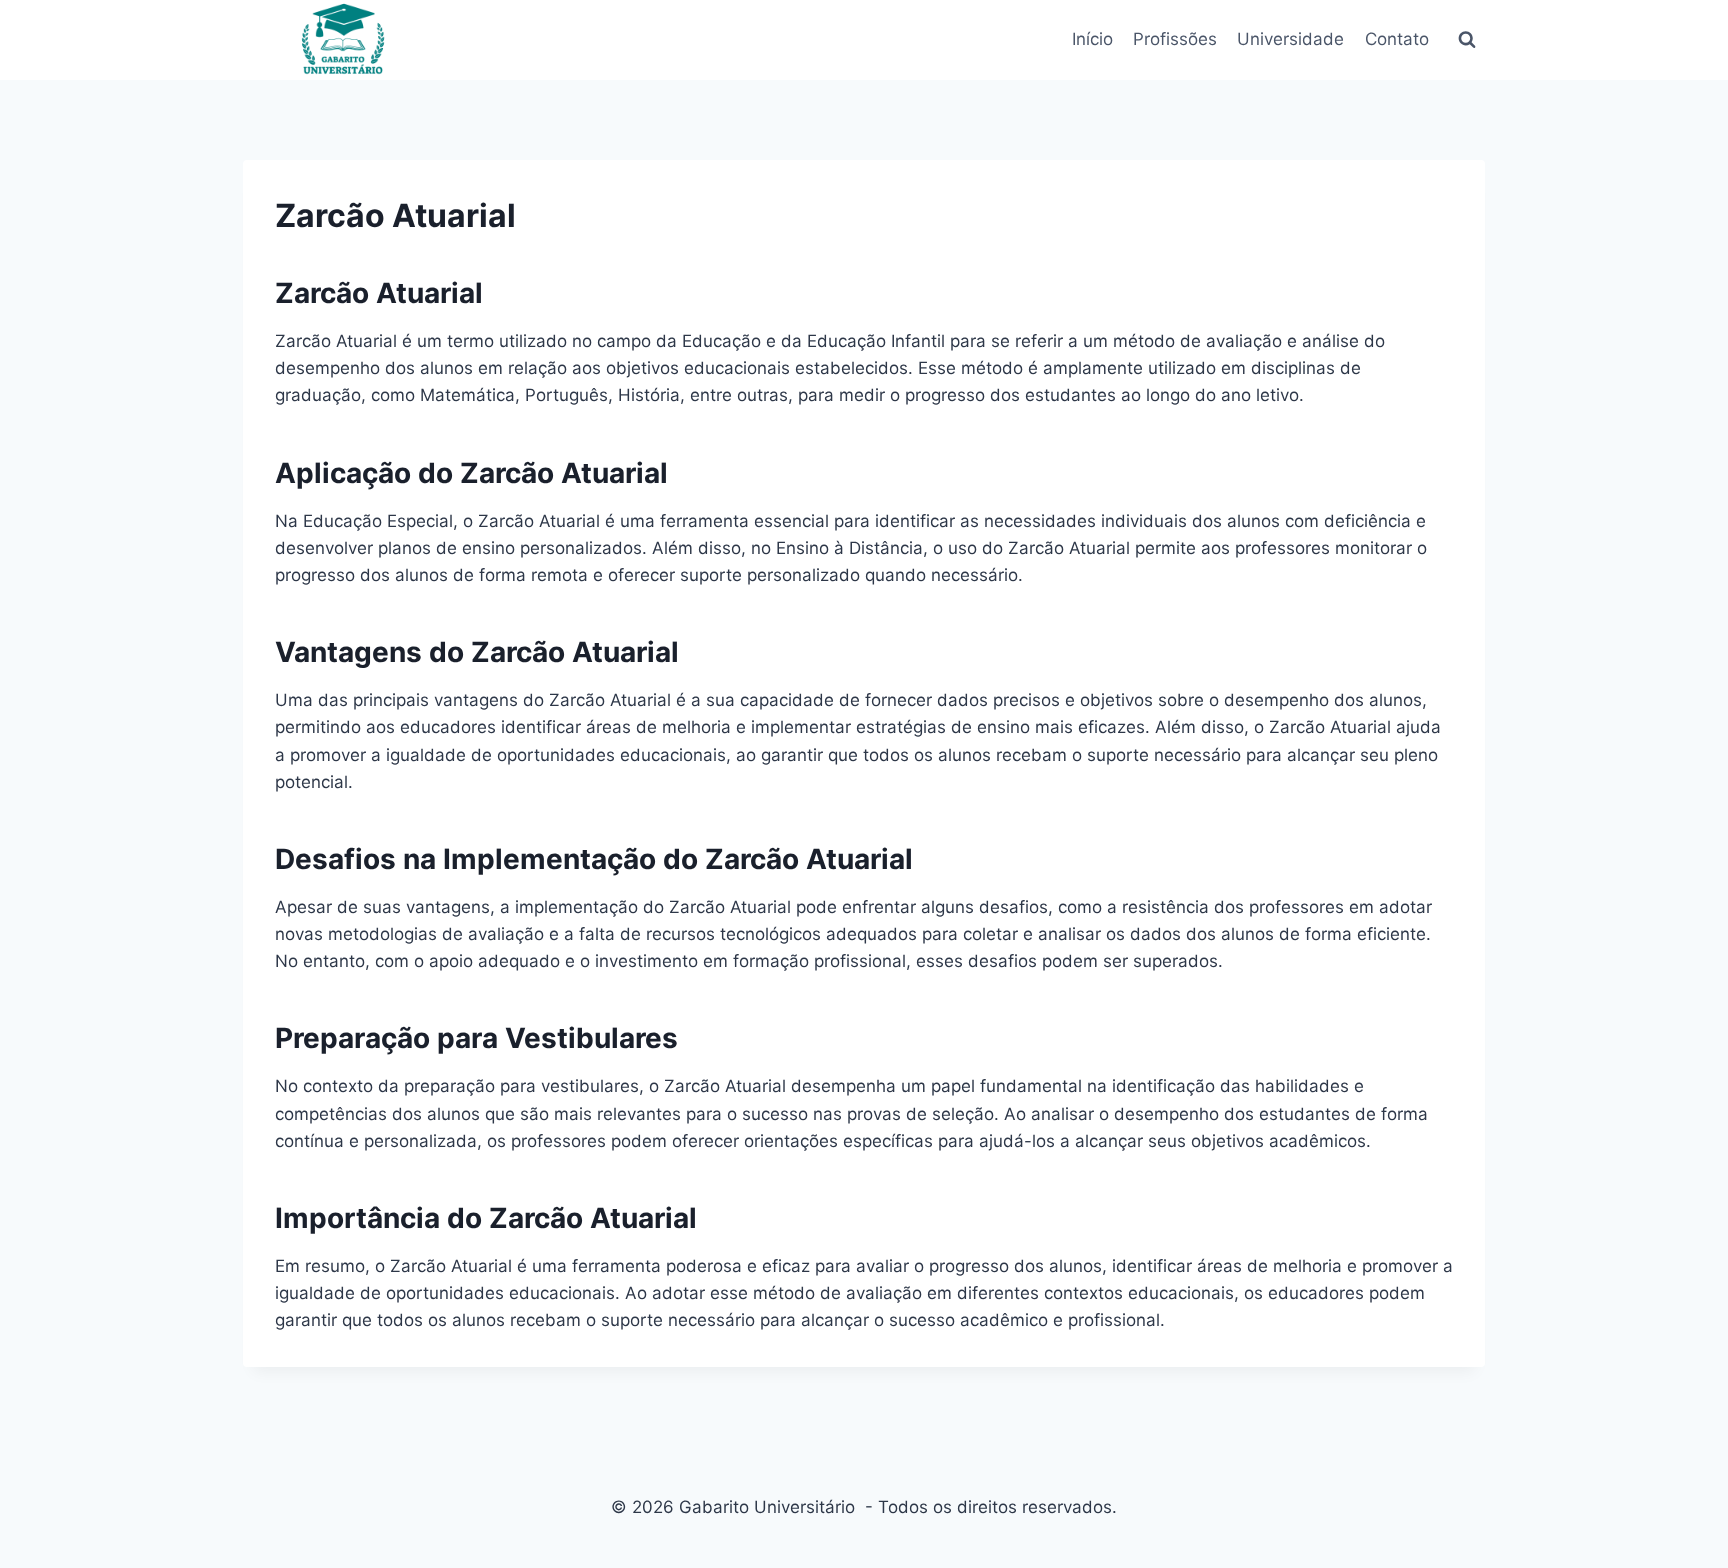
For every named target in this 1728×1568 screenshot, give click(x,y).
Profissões (1175, 39)
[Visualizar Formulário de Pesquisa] (1467, 40)
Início (1092, 39)
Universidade (1290, 39)
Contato (1397, 39)
